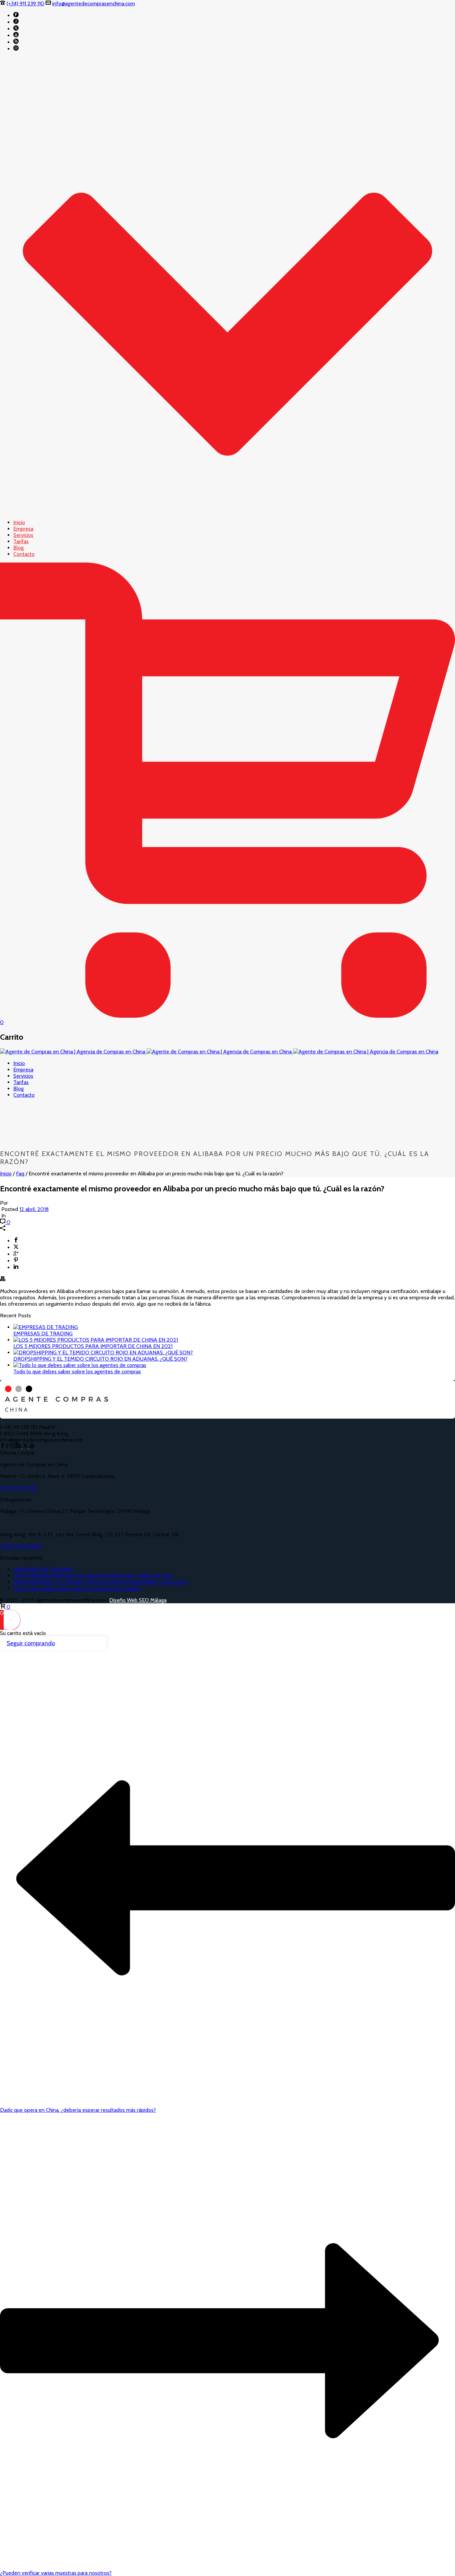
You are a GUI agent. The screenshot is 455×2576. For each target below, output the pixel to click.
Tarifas (21, 541)
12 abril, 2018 (34, 1209)
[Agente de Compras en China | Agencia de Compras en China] (219, 1052)
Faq (20, 1174)
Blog (18, 548)
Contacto (24, 554)
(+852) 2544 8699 (21, 1546)
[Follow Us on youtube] (32, 1446)
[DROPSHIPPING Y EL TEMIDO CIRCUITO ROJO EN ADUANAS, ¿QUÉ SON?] (103, 1352)
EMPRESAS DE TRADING (43, 1333)
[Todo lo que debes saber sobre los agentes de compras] (80, 1365)
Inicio (19, 522)
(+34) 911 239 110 (25, 3)
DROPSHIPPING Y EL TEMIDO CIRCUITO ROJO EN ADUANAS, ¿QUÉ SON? (100, 1359)
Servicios (23, 535)
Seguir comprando (31, 1643)
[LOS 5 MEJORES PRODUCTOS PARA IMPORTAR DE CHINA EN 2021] (96, 1340)
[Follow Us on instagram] (13, 1446)
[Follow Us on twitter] (25, 1446)
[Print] (3, 1280)
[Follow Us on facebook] (3, 1446)
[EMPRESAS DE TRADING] (46, 1327)
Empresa (23, 529)
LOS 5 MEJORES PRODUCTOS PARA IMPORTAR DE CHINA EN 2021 (93, 1346)
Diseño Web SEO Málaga (138, 1600)
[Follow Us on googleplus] (8, 1446)
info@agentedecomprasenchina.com (94, 3)
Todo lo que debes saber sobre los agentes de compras (77, 1371)
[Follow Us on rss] (19, 1446)
